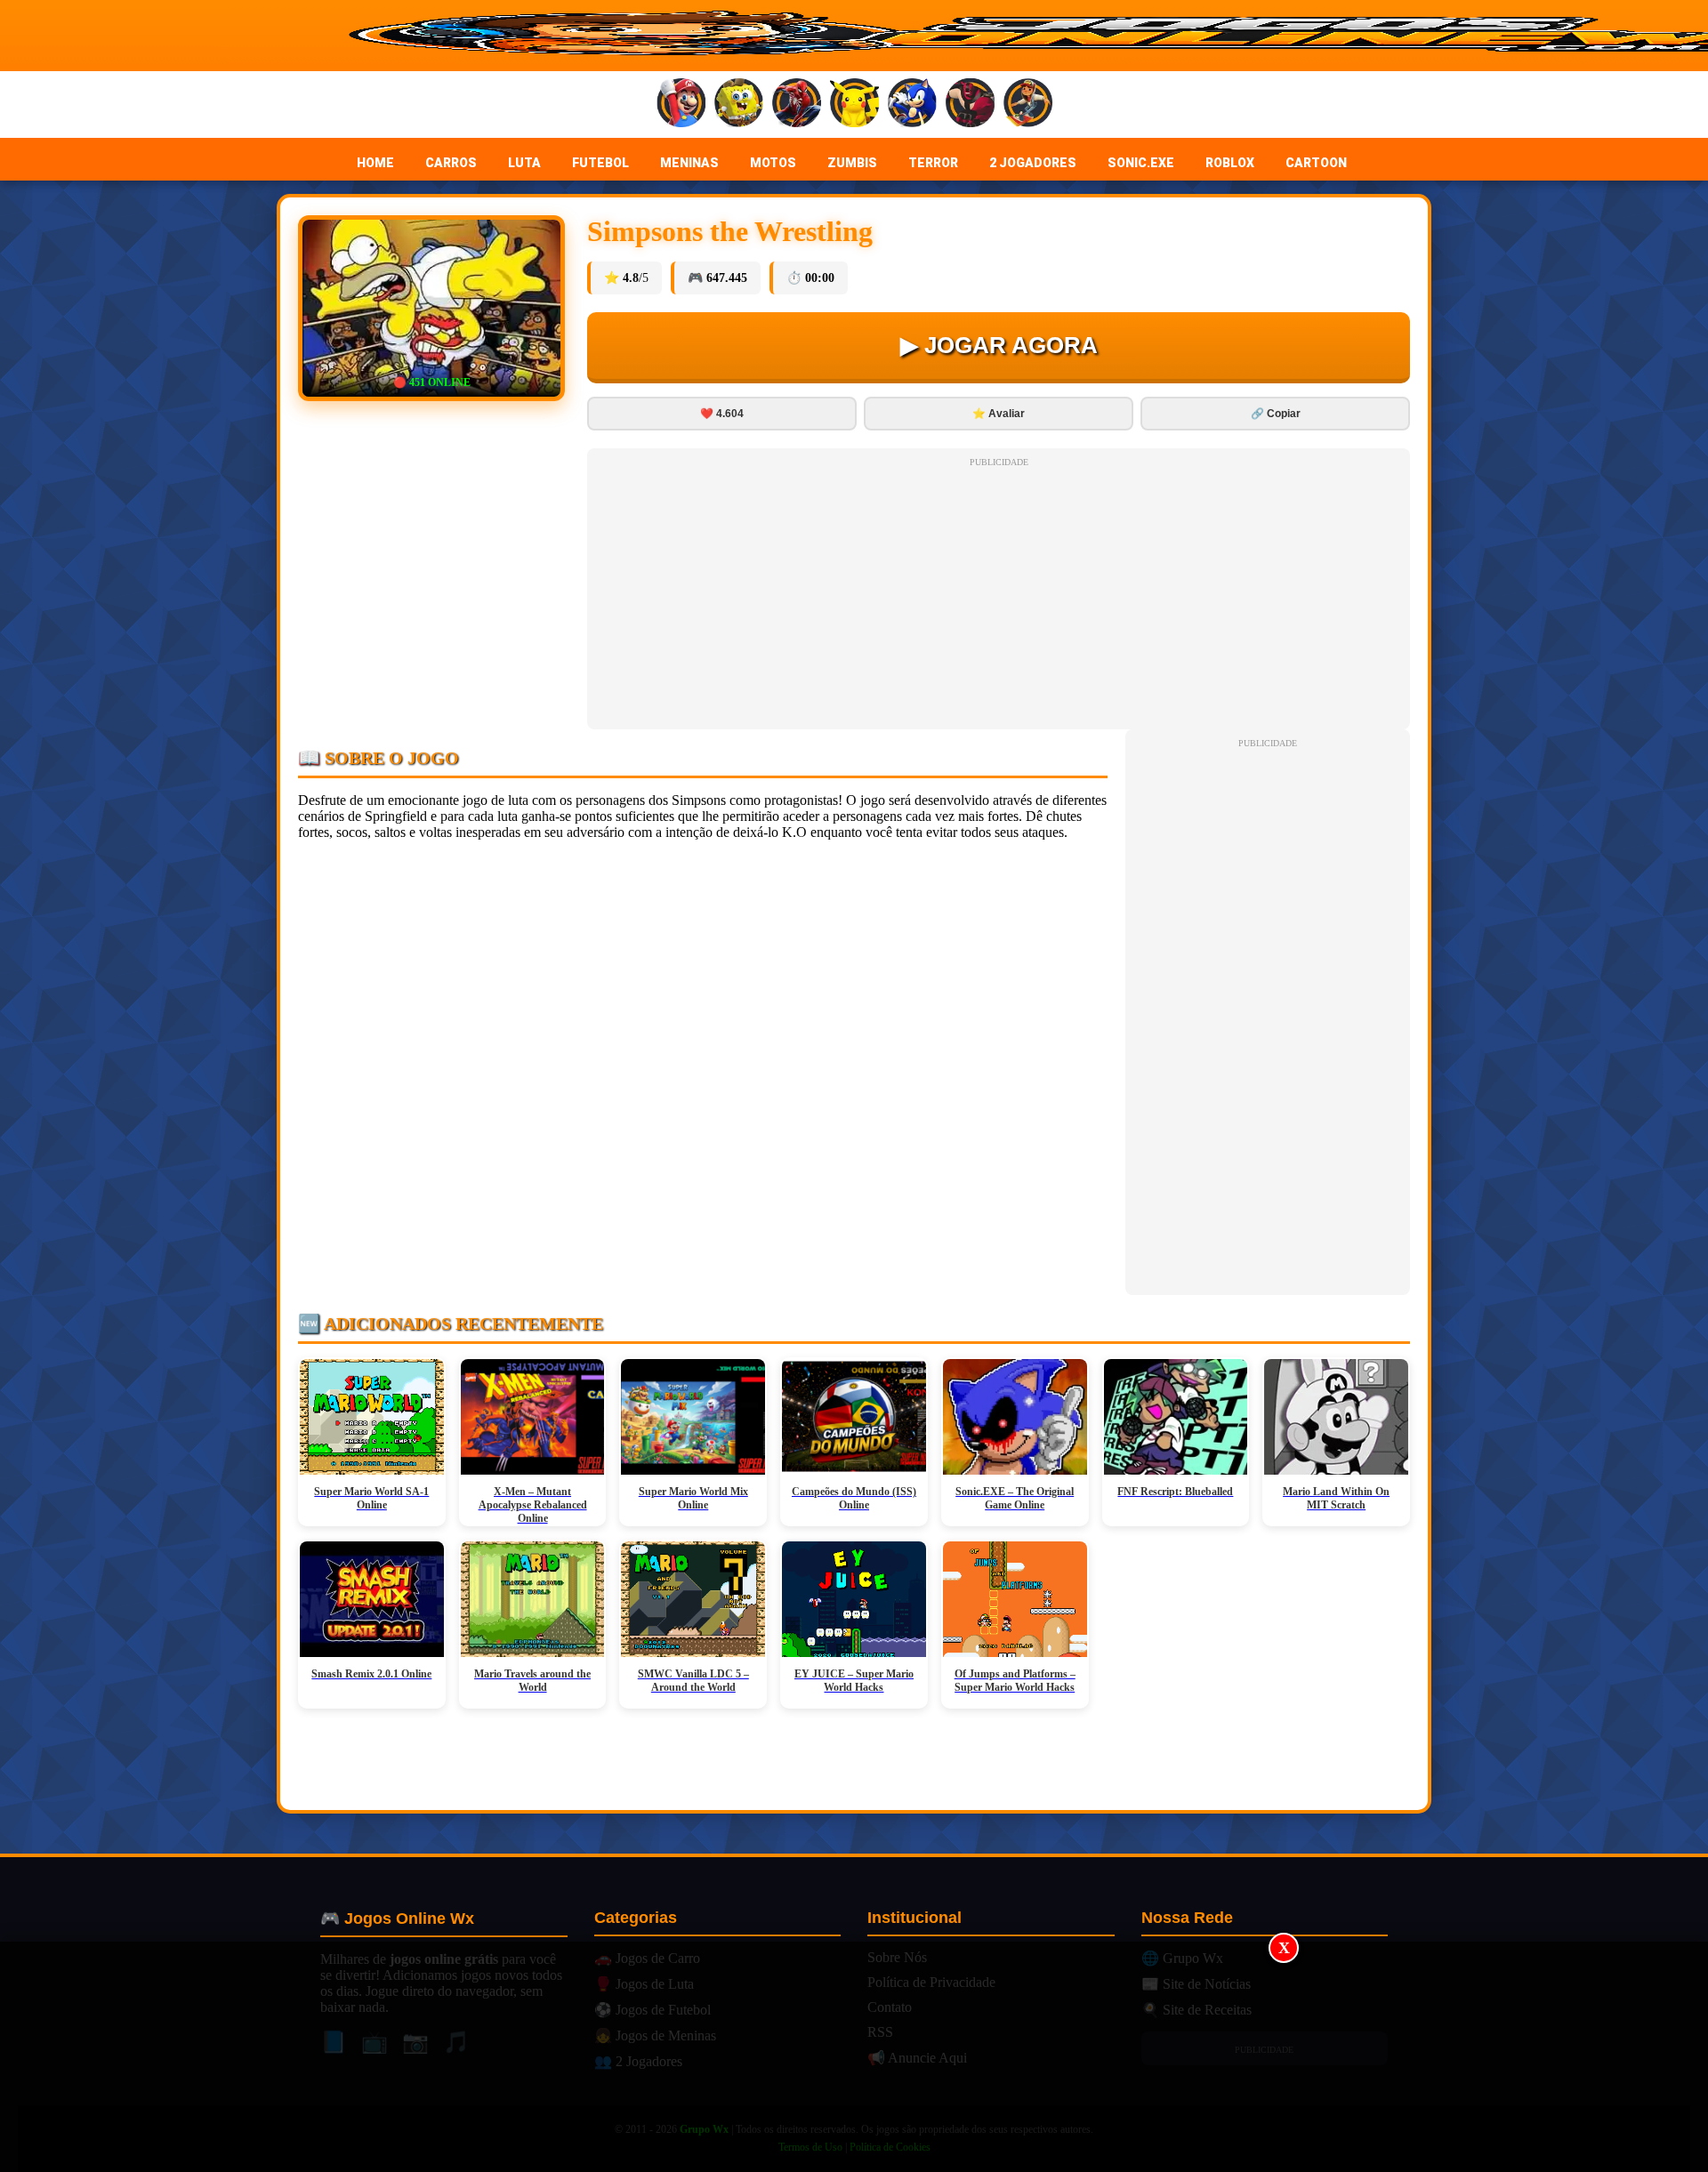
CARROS (451, 163)
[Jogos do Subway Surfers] (1028, 105)
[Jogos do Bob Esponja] (739, 105)
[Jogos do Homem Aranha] (797, 105)
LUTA (524, 163)
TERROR (933, 163)
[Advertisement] (854, 2057)
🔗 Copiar (1276, 414)
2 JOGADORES (1033, 163)
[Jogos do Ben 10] (970, 105)
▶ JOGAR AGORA (999, 345)
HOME (375, 163)
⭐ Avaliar (999, 414)
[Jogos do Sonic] (912, 105)
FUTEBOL (600, 163)
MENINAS (689, 163)
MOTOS (773, 163)
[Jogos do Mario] (681, 105)
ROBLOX (1230, 163)
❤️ (722, 414)
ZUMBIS (852, 163)
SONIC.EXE (1141, 163)
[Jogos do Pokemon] (854, 105)
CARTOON (1316, 163)
